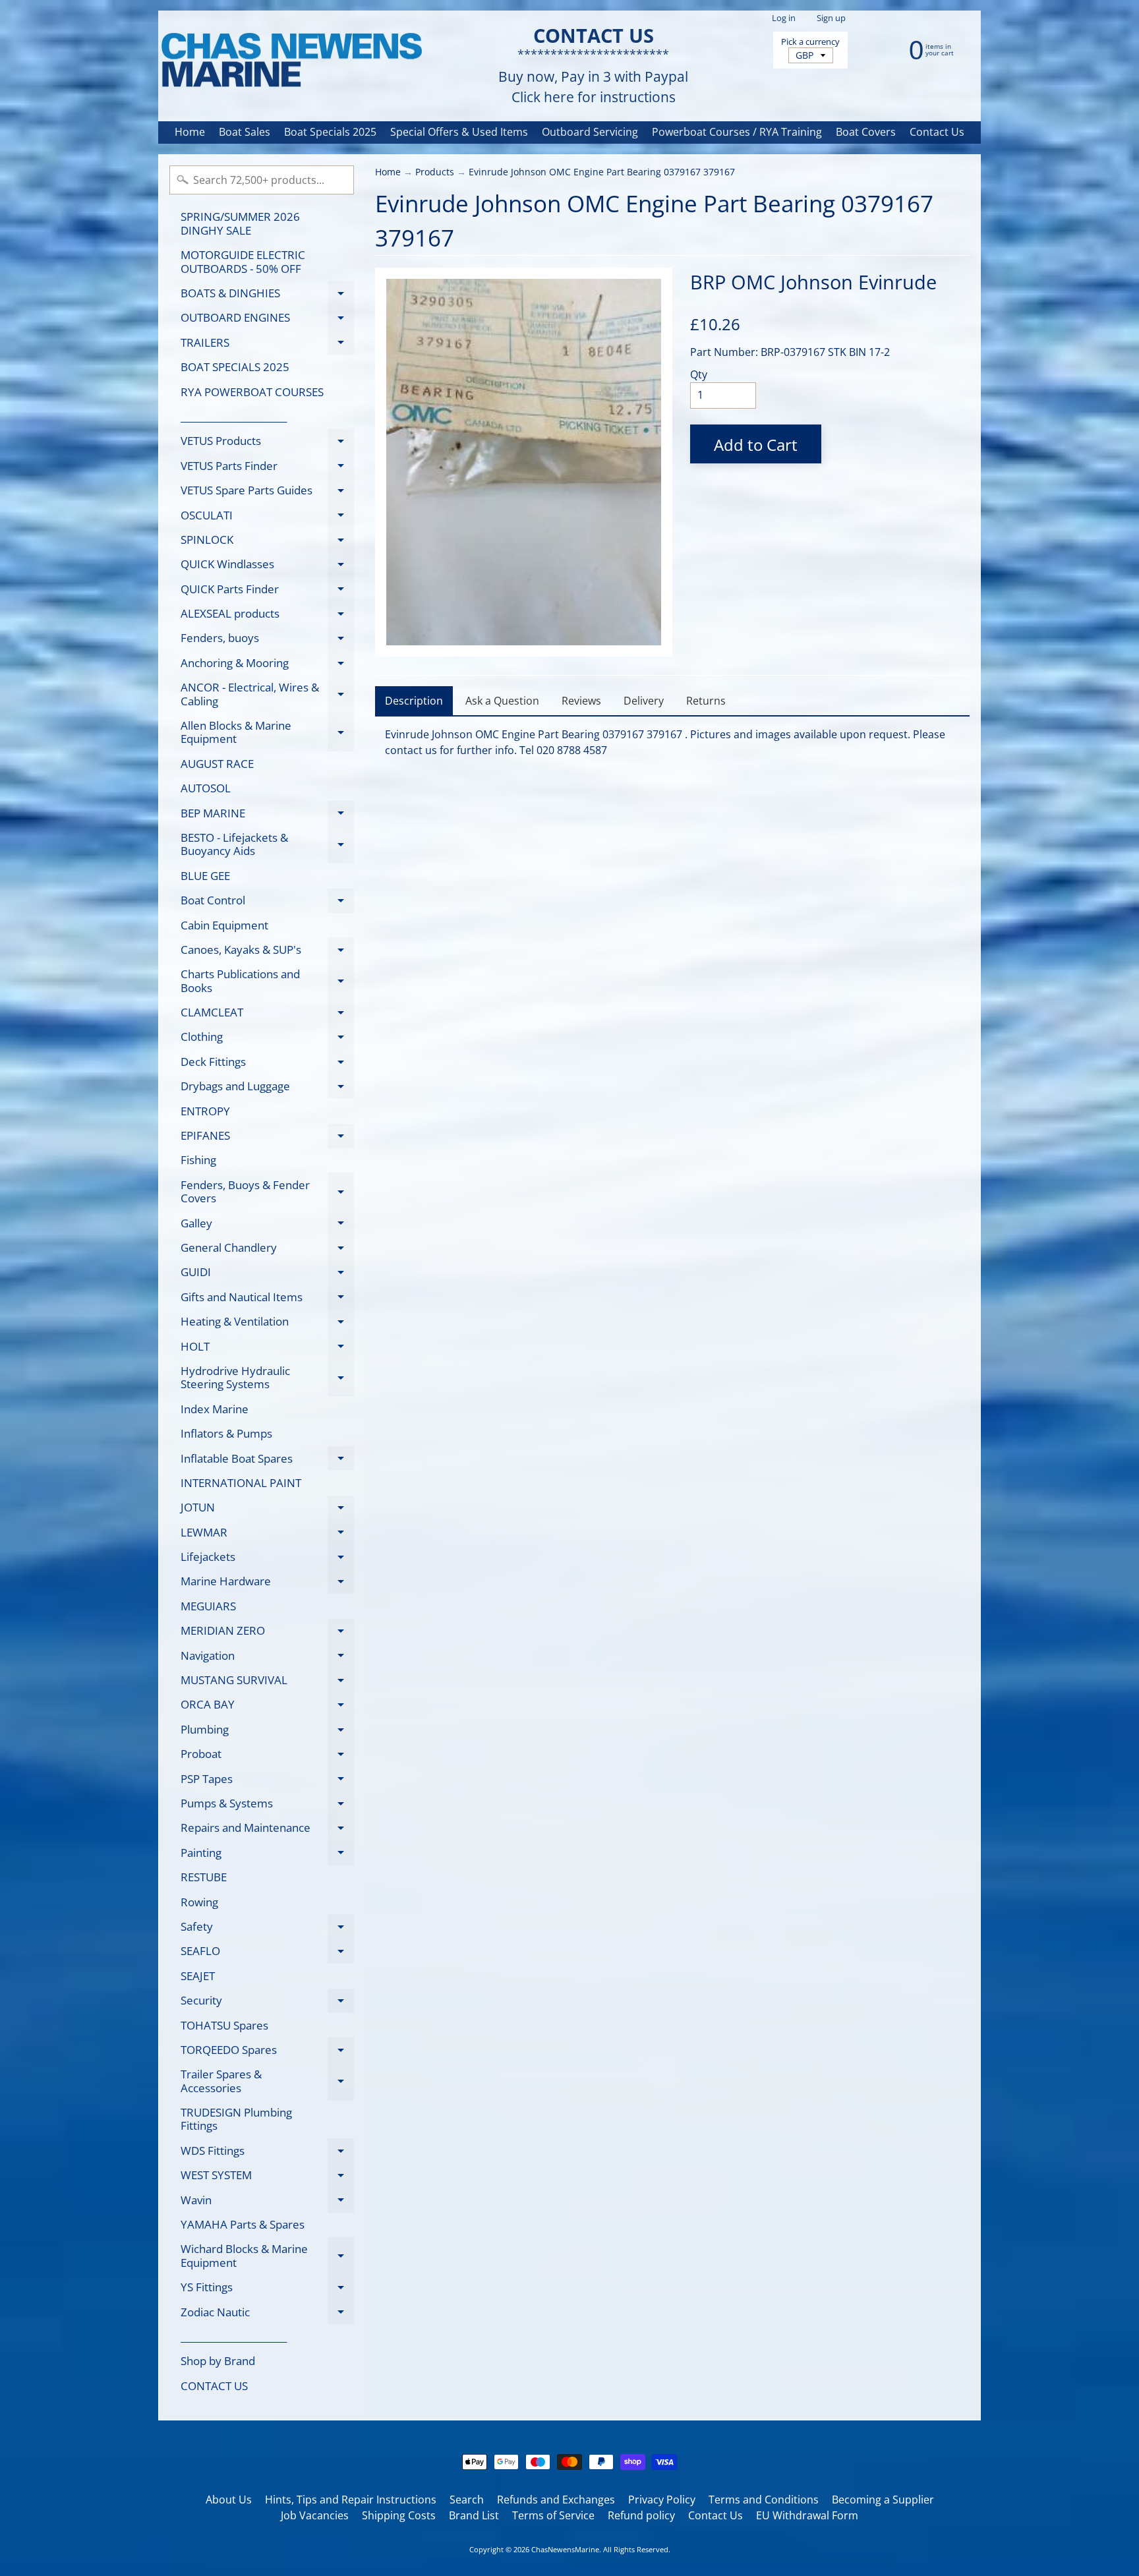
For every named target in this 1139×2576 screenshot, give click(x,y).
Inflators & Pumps (226, 1433)
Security (267, 2003)
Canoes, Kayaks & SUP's (267, 952)
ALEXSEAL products (267, 616)
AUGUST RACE (217, 764)
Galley (267, 1225)
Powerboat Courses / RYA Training (737, 132)
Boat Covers (866, 132)
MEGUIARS (208, 1606)
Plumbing (267, 1732)
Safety (267, 1929)
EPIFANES (267, 1138)
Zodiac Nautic (267, 2314)
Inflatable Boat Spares (267, 1461)
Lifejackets (267, 1559)
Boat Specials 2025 (330, 132)
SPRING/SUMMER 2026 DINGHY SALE (240, 223)
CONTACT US (214, 2386)
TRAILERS (267, 345)
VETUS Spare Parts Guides (267, 493)
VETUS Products (267, 443)
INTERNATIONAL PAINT (241, 1483)
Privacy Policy (662, 2500)
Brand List (474, 2515)
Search (467, 2500)
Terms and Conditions (764, 2500)
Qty (699, 374)
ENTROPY (205, 1111)
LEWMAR (267, 1535)
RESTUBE (204, 1877)
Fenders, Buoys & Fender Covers (267, 1192)
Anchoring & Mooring (267, 665)
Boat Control (267, 903)
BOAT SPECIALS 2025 (235, 367)
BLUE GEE (205, 876)
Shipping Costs (399, 2515)
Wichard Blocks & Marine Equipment (267, 2256)
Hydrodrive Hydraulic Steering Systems (267, 1378)
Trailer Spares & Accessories (267, 2082)
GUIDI (267, 1274)
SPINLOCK (267, 542)
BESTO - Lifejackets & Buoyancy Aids (267, 845)
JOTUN (267, 1510)
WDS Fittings (267, 2153)
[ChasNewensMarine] (291, 61)
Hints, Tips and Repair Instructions (351, 2500)
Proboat (267, 1756)
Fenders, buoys (267, 640)
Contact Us (937, 132)
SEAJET (198, 1976)
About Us (229, 2500)
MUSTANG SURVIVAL (267, 1683)
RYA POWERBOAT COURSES (252, 392)
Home (190, 132)
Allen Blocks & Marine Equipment (267, 733)
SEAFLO (267, 1953)
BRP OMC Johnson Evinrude (813, 282)
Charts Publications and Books (267, 981)
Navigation (267, 1658)
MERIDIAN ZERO (267, 1633)
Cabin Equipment (224, 925)
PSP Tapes (267, 1781)
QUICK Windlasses (267, 567)
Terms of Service (553, 2515)
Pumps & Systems (267, 1805)
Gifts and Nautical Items (267, 1299)
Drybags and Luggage (267, 1089)
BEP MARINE (267, 815)
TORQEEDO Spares (267, 2052)
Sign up (831, 18)
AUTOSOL (206, 788)
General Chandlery (267, 1250)
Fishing (198, 1160)
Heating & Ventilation (267, 1324)
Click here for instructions (594, 97)
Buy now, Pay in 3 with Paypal (593, 77)
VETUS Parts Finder (267, 468)
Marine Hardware (267, 1584)
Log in (784, 18)
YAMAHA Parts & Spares (243, 2224)
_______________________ (234, 416)
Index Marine (215, 1409)
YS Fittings (267, 2290)
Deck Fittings (267, 1064)
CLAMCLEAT (267, 1015)
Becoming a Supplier (883, 2500)
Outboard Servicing (590, 132)
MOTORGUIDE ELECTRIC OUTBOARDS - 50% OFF (243, 261)
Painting (267, 1855)
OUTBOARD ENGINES (267, 320)
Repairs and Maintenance (267, 1830)
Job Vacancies (315, 2515)
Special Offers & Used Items (459, 132)
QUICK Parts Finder (267, 591)
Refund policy (641, 2515)
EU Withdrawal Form (807, 2515)
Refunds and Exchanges (556, 2500)
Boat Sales (245, 132)
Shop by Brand (218, 2361)
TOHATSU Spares (224, 2025)
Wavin (267, 2202)
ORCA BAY (267, 1707)
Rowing (199, 1902)
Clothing (267, 1039)
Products (435, 172)
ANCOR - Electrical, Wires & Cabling (267, 695)
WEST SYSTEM (267, 2178)
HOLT (267, 1349)
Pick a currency (810, 42)
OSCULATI (267, 517)
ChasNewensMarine (565, 2549)
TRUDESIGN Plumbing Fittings (236, 2119)
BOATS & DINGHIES (267, 295)
